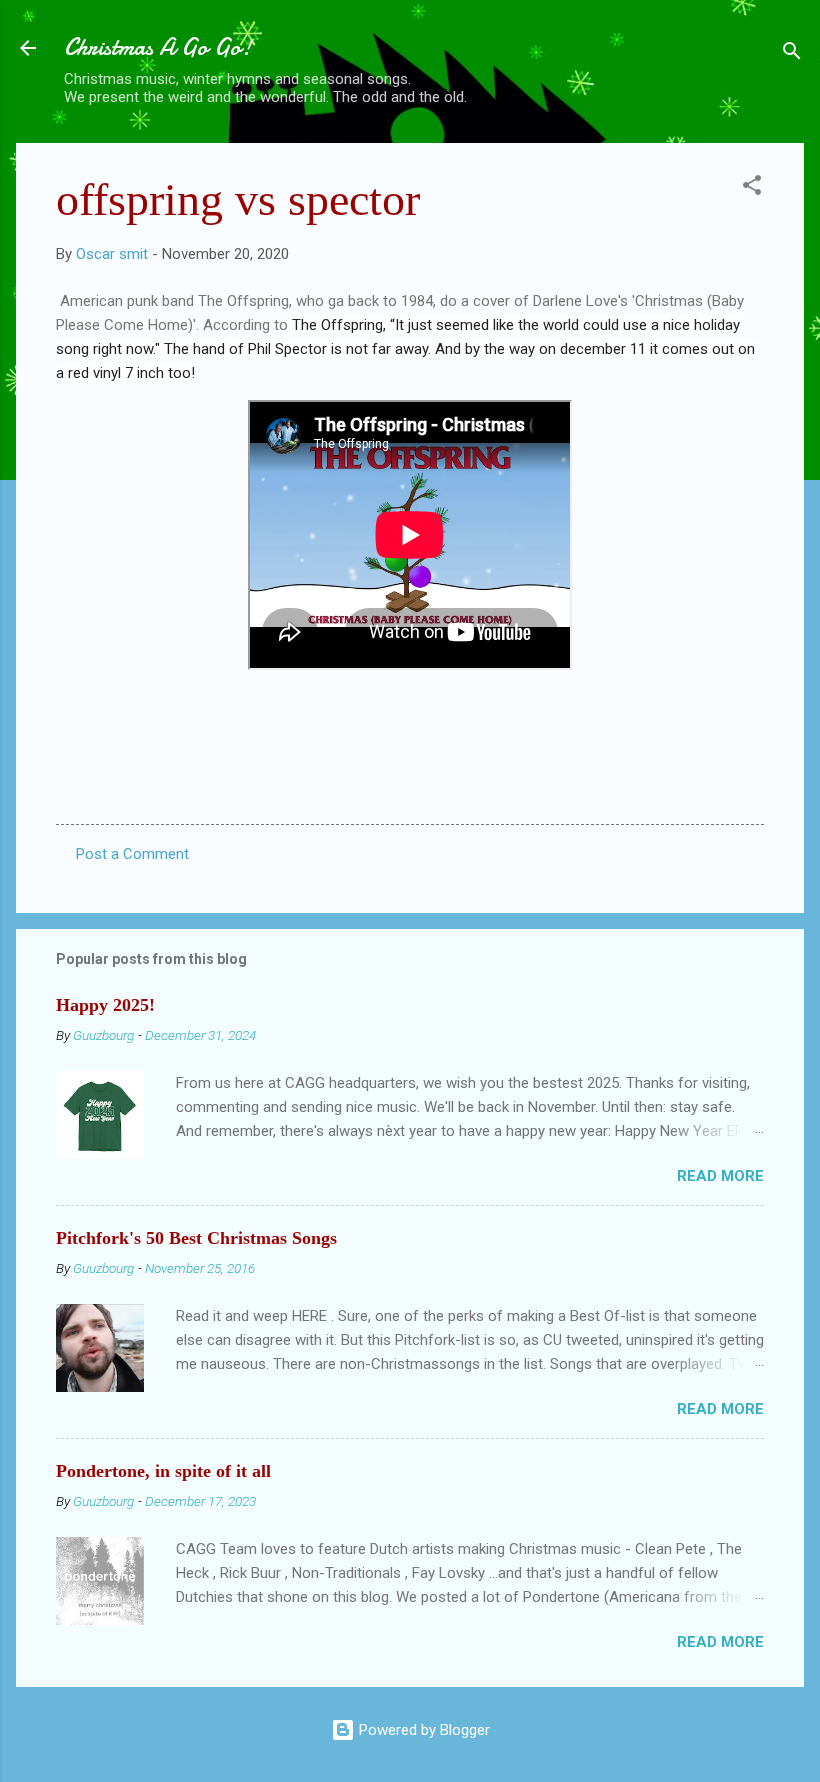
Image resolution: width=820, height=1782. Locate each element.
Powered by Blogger (422, 1730)
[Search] (792, 54)
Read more (720, 1176)
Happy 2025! (105, 1005)
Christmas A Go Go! (158, 47)
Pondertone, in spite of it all (163, 1471)
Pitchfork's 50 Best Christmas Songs (196, 1238)
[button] (752, 188)
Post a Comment (132, 854)
